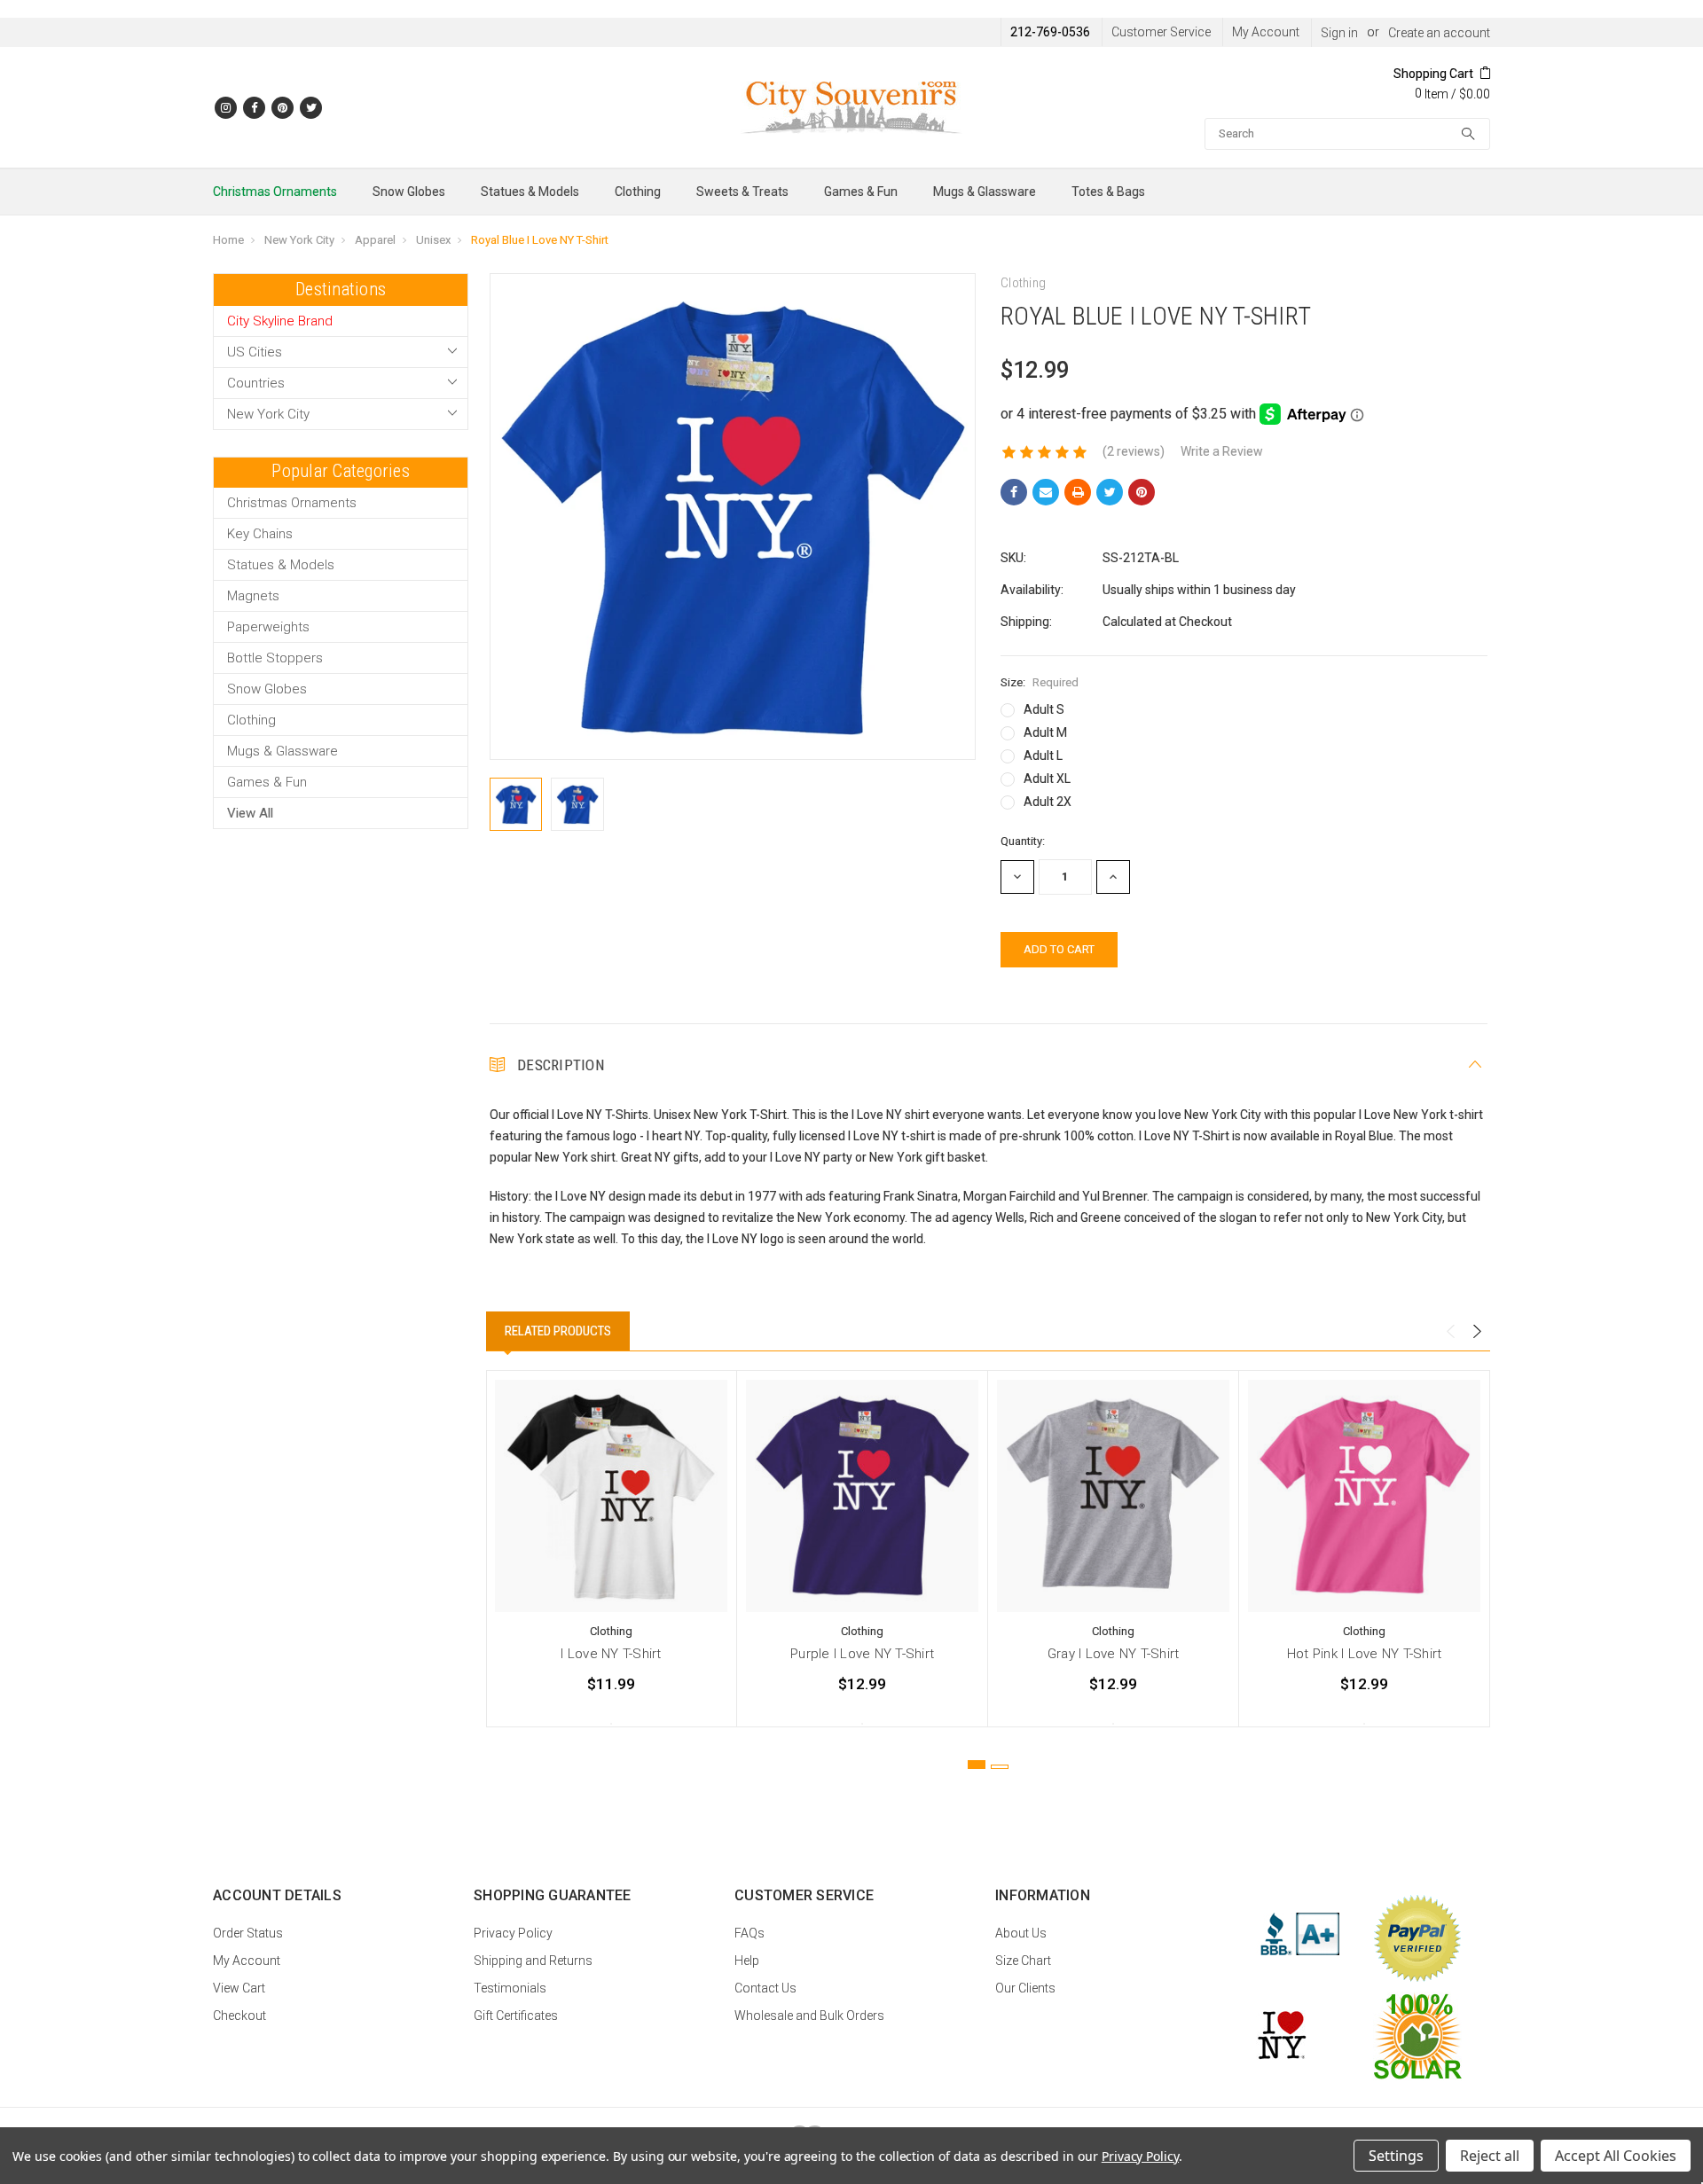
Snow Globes (409, 192)
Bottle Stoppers (275, 658)
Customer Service (1161, 32)
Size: (1040, 682)
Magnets (253, 596)
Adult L (1043, 755)
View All (250, 813)
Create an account (1439, 33)
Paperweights (268, 627)
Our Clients (1025, 1988)
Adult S (1044, 709)
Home (228, 240)
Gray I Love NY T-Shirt (1114, 1654)
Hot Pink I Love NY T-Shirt (1365, 1654)
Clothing (638, 192)
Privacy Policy (513, 1933)
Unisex (433, 240)
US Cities (255, 352)
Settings (1396, 2156)
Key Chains (260, 534)
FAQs (749, 1933)
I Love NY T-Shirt (611, 1654)
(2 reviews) (1134, 451)
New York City (299, 240)
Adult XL (1047, 779)
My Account (1266, 32)
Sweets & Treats (742, 192)
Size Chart (1023, 1961)
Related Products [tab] (558, 1331)
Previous (1450, 1332)
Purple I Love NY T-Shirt (862, 1654)
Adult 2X (1048, 802)
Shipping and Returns (533, 1961)
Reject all (1490, 2156)
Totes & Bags (1108, 192)
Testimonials (510, 1988)
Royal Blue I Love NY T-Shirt (540, 240)
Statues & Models (530, 192)
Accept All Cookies (1616, 2156)
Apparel (375, 240)
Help (747, 1961)
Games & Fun (861, 192)
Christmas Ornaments (275, 192)
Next (1477, 1332)
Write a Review (1222, 451)
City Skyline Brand (280, 321)
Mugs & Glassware (985, 192)
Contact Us (765, 1988)
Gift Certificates (516, 2016)
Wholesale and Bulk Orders (809, 2016)
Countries (256, 383)
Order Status (248, 1933)
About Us (1021, 1933)
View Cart (239, 1988)
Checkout (239, 2016)
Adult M (1045, 732)
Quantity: (1023, 841)
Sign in (1339, 33)
